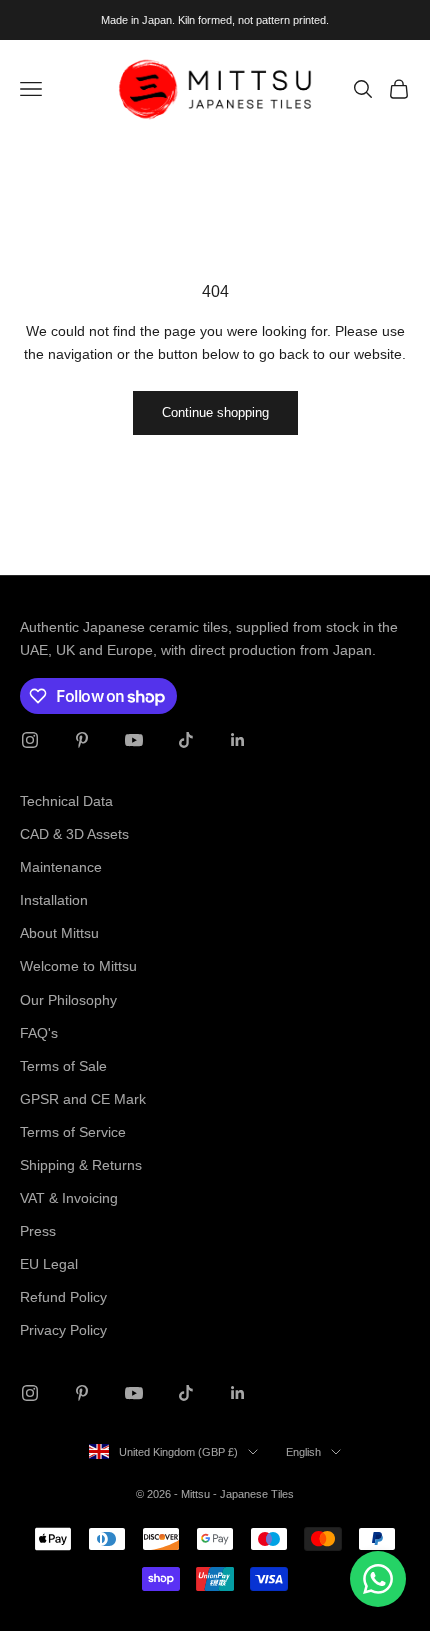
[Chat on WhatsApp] (378, 1579)
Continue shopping (215, 412)
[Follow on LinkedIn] (238, 740)
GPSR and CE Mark (83, 1099)
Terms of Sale (63, 1066)
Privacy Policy (63, 1330)
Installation (54, 900)
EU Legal (49, 1264)
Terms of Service (73, 1132)
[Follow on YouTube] (134, 740)
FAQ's (39, 1033)
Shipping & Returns (81, 1165)
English (303, 1452)
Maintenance (61, 867)
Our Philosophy (68, 1000)
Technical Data (66, 801)
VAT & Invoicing (69, 1198)
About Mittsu (59, 933)
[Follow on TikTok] (186, 740)
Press (38, 1231)
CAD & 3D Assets (74, 834)
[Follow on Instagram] (30, 740)
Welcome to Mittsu (78, 966)
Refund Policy (63, 1297)
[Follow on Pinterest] (82, 740)
